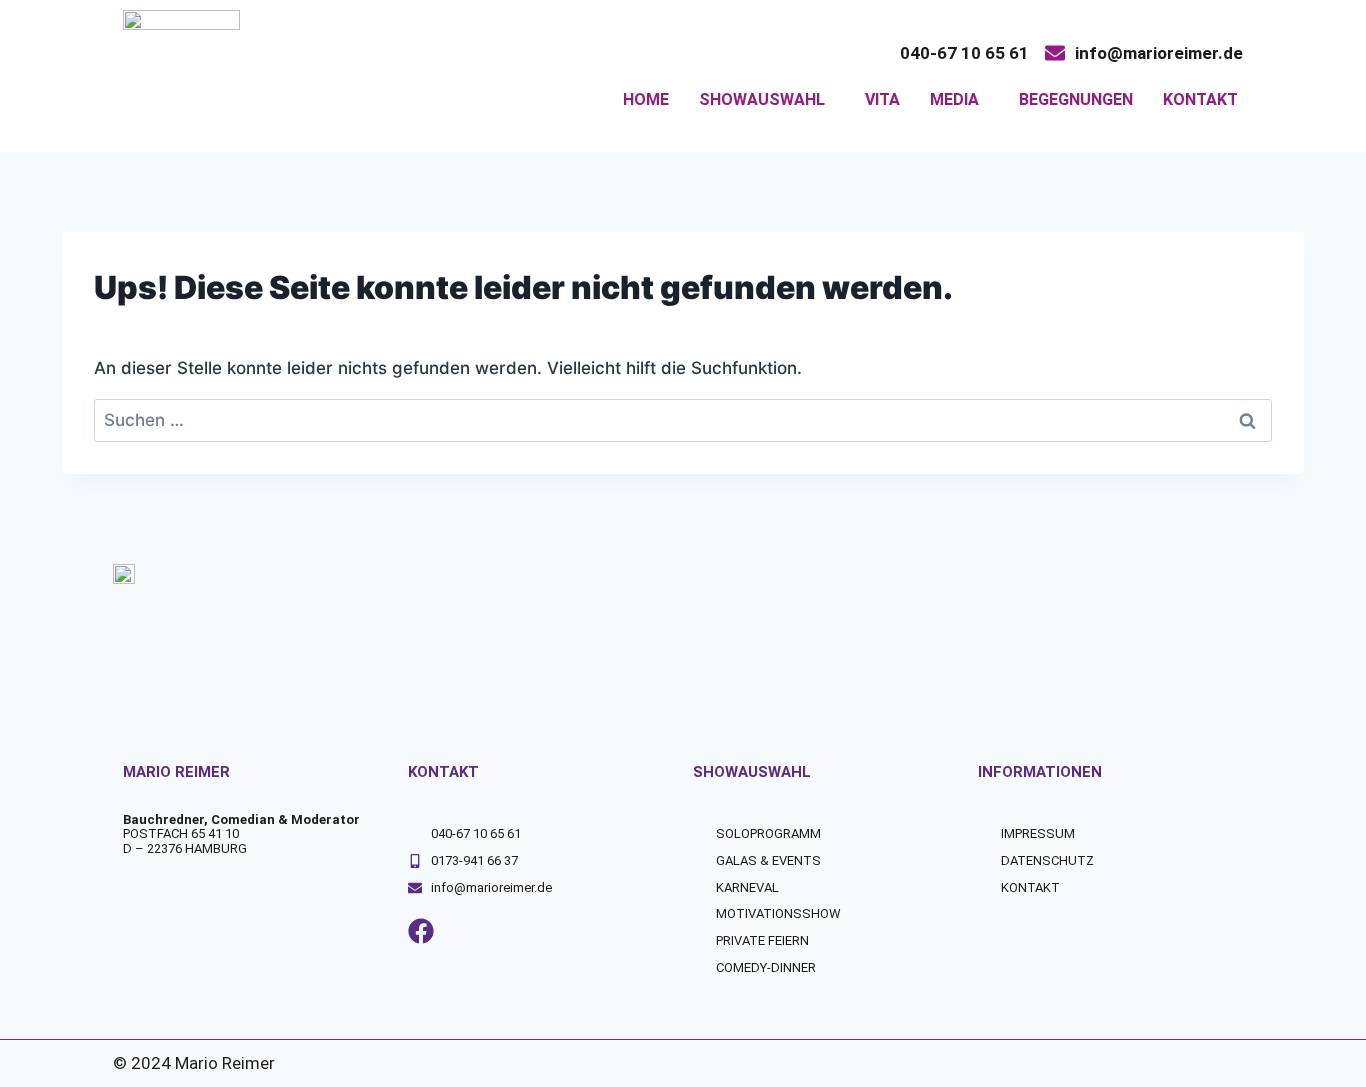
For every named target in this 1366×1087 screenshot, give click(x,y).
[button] (767, 100)
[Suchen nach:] (683, 420)
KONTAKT (1200, 99)
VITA (882, 99)
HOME (646, 99)
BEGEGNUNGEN (1076, 99)
